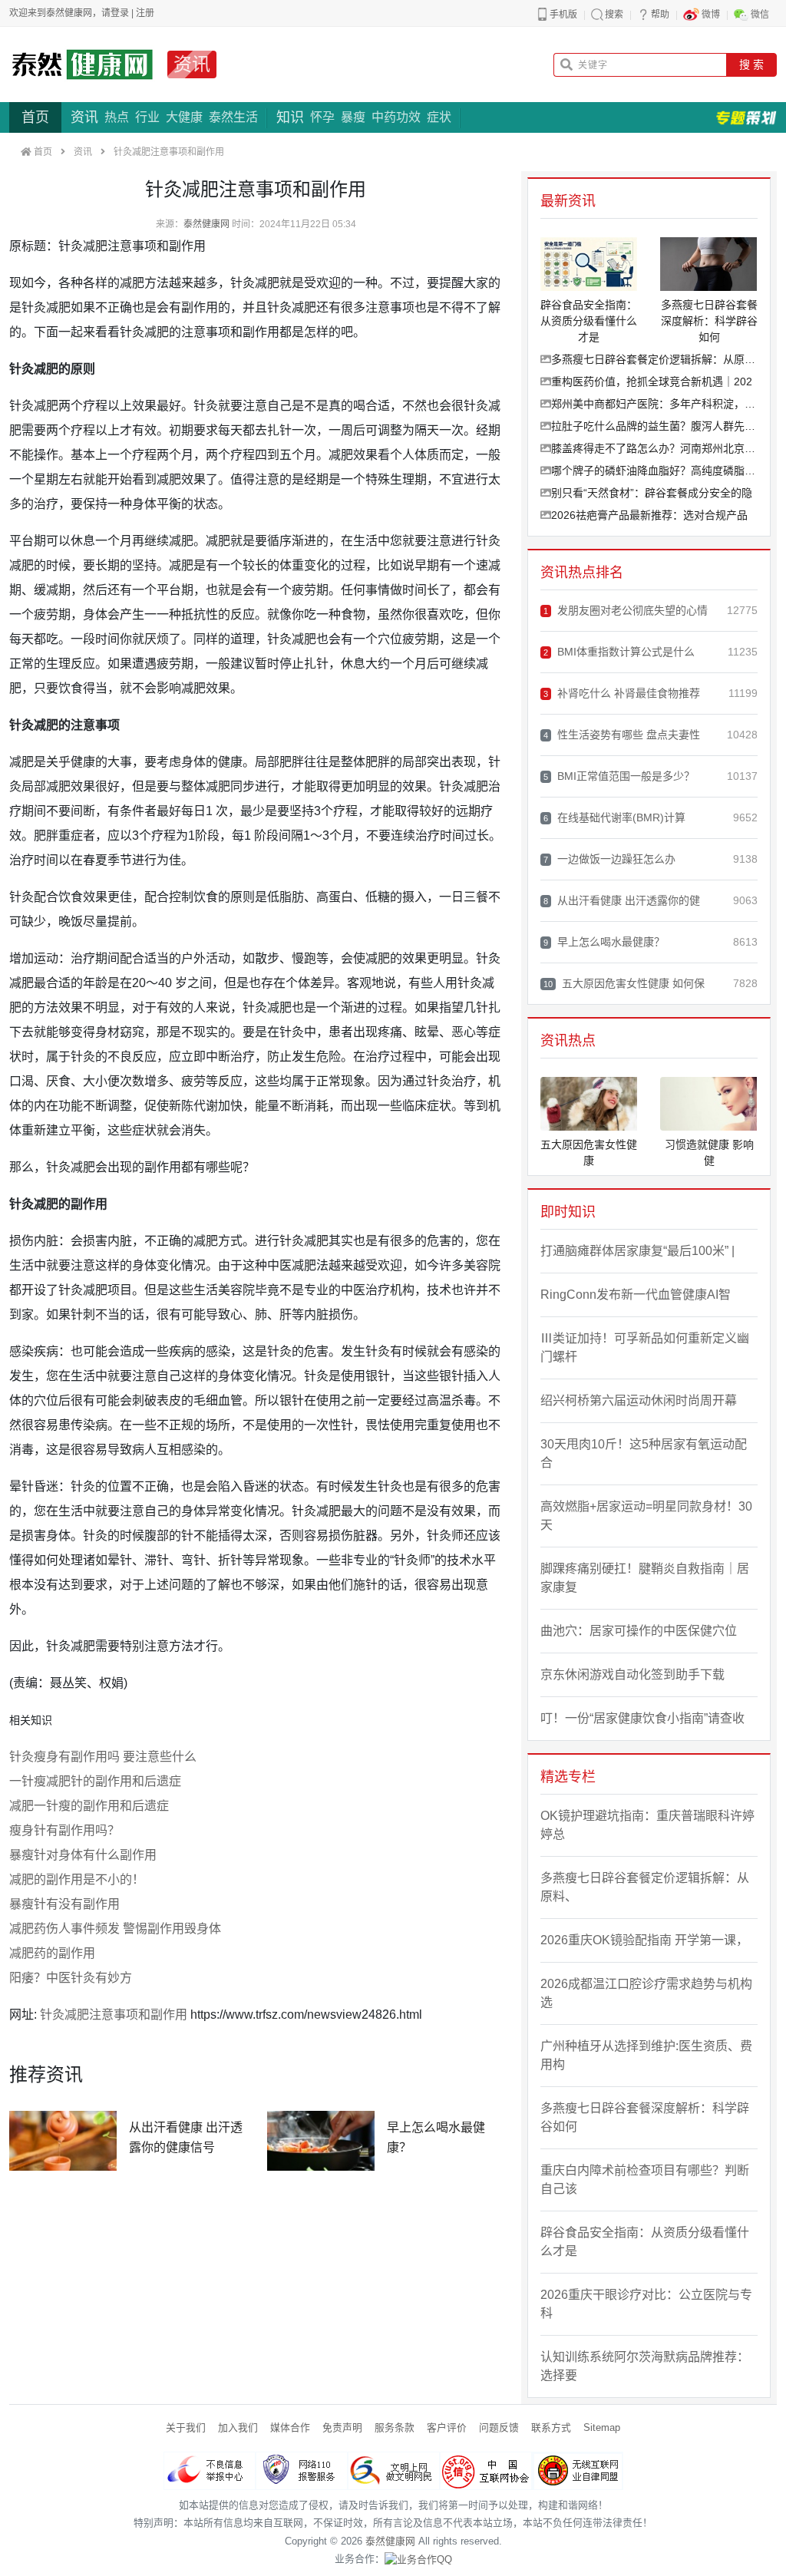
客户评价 (447, 2427)
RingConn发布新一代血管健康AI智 (636, 1295)
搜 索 (751, 64)
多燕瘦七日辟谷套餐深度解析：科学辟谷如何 (645, 2117)
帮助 (660, 15)
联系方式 (551, 2427)
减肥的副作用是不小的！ (77, 1879)
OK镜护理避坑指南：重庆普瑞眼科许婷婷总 (647, 1825)
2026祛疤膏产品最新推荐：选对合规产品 (649, 515)
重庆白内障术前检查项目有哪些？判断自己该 (645, 2180)
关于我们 (186, 2427)
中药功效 (396, 117)
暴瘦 (353, 117)
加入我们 (238, 2427)
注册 (145, 13)
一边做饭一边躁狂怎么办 (609, 859)
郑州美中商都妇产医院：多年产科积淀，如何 (654, 404)
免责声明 (342, 2427)
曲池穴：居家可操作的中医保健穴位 (639, 1631)
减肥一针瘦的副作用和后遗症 (89, 1806)
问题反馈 (499, 2427)
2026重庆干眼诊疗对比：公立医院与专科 (646, 2304)
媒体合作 (290, 2427)
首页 (35, 117)
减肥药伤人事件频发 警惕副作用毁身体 (115, 1929)
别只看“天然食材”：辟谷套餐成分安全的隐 (652, 493)
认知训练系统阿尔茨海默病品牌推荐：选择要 (645, 2366)
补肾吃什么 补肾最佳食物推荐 (622, 693)
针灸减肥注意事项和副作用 (114, 2015)
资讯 (192, 64)
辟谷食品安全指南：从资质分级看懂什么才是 (645, 2242)
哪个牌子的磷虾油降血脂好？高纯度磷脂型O (654, 471)
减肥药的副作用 (52, 1953)
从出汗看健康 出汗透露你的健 (622, 900)
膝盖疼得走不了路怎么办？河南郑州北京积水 (654, 448)
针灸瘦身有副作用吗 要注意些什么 (103, 1757)
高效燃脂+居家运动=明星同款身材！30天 (646, 1516)
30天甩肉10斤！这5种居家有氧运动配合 (644, 1453)
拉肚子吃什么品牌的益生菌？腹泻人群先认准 (654, 426)
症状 (439, 117)
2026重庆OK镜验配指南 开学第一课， (644, 1940)
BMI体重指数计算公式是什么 (619, 652)
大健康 (184, 117)
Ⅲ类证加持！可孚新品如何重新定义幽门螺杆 (645, 1347)
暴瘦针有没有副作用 (64, 1904)
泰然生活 (233, 117)
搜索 (614, 15)
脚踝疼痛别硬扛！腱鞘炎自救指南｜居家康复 (645, 1578)
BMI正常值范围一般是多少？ (619, 776)
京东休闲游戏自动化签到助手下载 (632, 1674)
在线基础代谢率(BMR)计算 (614, 817)
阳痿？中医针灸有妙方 (71, 1978)
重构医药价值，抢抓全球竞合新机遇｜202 (652, 381)
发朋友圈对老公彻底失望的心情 (626, 610)
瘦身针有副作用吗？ (64, 1830)
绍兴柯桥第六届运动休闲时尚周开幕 (639, 1400)
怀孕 (322, 117)
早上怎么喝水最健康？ (604, 942)
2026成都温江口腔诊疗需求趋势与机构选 (646, 1993)
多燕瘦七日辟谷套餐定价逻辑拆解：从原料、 (654, 359)
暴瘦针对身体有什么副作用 (83, 1855)
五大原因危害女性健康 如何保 (624, 983)
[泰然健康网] (82, 64)
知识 (290, 117)
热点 (117, 117)
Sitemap (602, 2427)
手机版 (563, 15)
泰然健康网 (206, 224)
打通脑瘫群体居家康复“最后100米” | (637, 1251)
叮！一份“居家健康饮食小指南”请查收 (642, 1718)
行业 (147, 117)
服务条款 (395, 2427)
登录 (120, 13)
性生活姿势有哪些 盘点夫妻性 (622, 735)
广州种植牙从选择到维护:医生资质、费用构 (646, 2055)
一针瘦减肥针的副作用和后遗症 (95, 1781)
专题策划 (746, 117)
